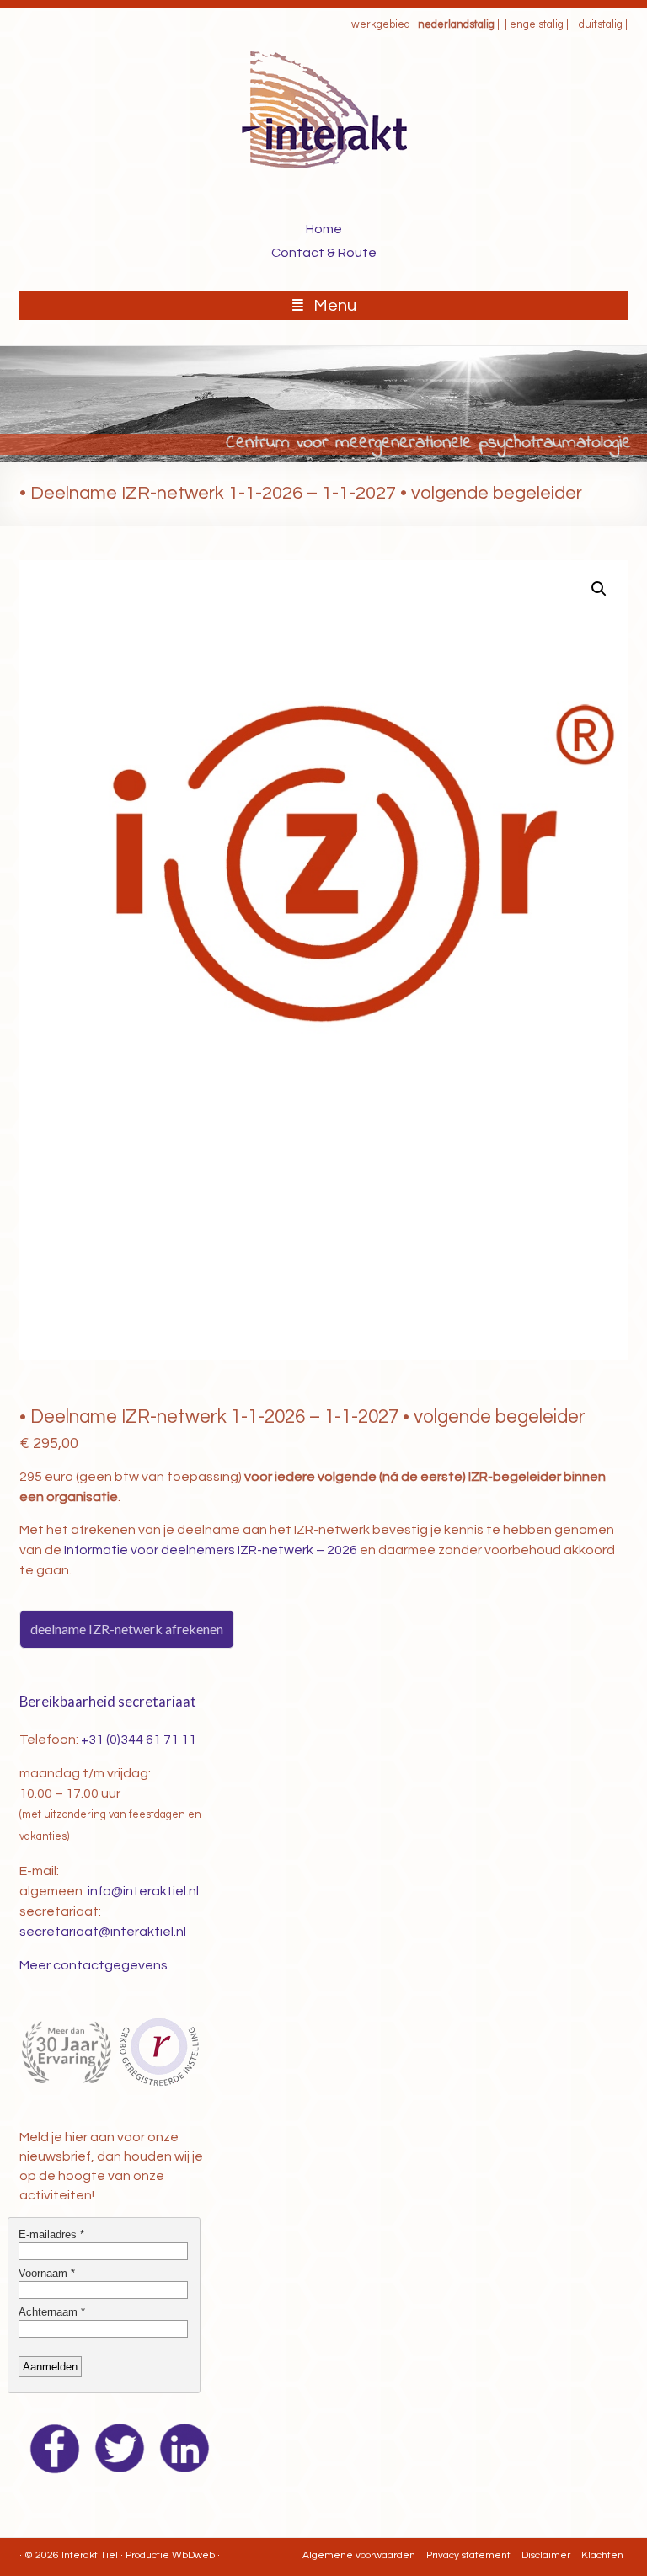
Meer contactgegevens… (99, 1965)
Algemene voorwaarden (359, 2555)
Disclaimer (546, 2555)
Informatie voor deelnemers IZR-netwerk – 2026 (211, 1550)
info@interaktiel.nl (143, 1891)
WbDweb (193, 2555)
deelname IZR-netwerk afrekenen (127, 1629)
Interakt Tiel (90, 2555)
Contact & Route (324, 253)
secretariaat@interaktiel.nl (103, 1932)
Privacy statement (468, 2555)
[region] (323, 404)
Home (324, 229)
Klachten (602, 2555)
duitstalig (601, 25)
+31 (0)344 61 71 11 (139, 1740)
